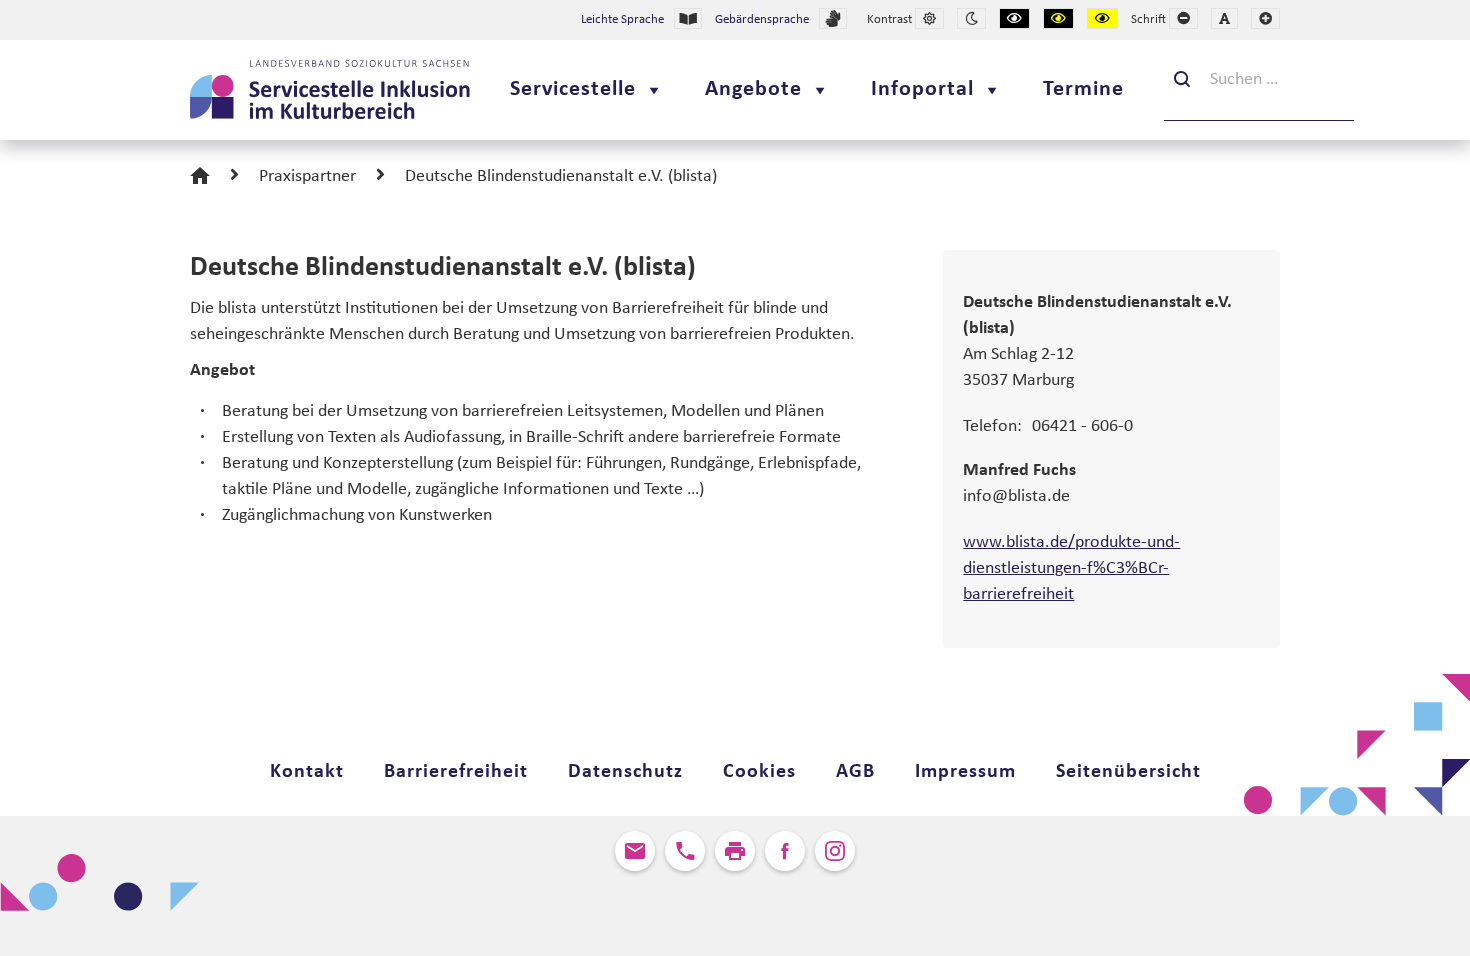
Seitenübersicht (1128, 772)
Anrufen (685, 851)
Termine (1083, 89)
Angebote (753, 89)
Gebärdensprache (762, 19)
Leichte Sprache (622, 19)
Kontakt (307, 772)
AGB (855, 772)
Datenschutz (625, 772)
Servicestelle (573, 89)
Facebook (785, 851)
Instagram (835, 851)
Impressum (965, 772)
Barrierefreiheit (456, 772)
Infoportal (922, 89)
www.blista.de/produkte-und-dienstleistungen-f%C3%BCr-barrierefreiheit (1071, 568)
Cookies (759, 772)
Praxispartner (307, 176)
